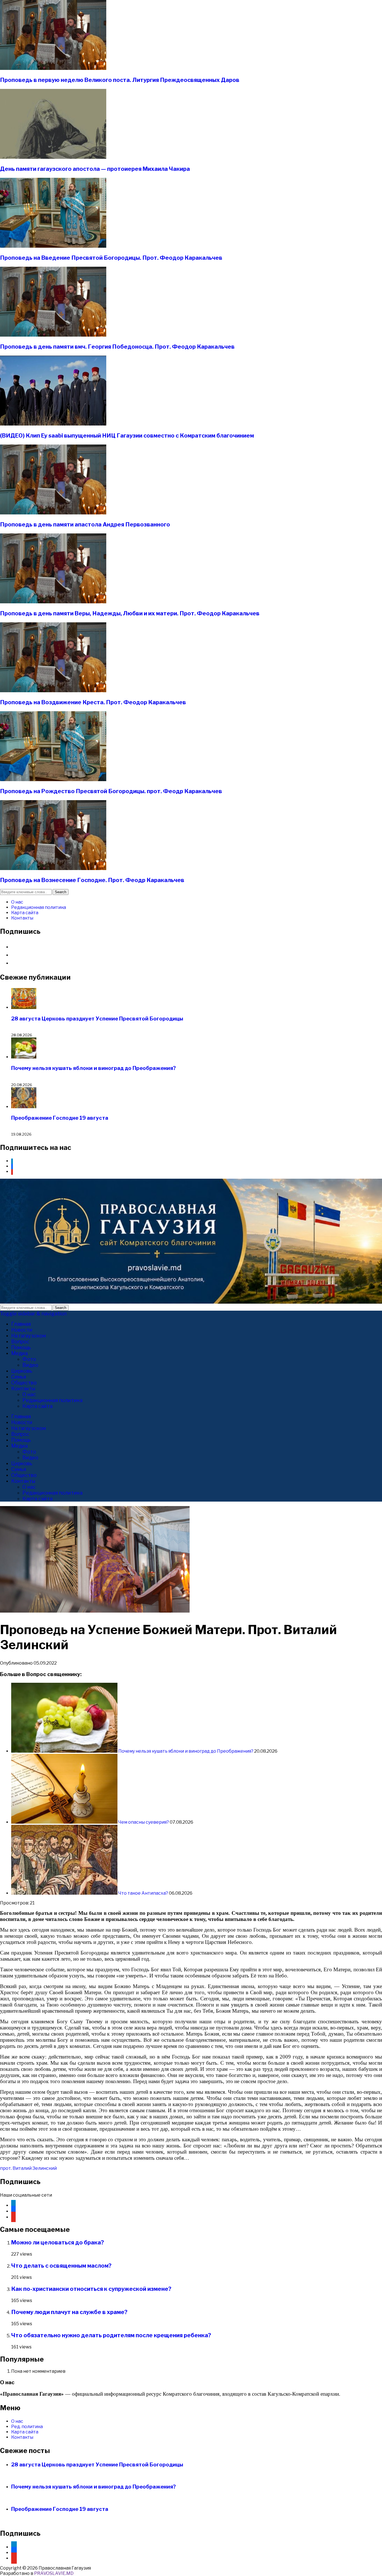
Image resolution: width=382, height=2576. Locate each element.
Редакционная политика (39, 907)
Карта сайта (25, 913)
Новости (22, 1330)
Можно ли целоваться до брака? (58, 2242)
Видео (30, 1365)
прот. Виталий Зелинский (28, 2168)
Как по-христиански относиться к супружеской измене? (91, 2289)
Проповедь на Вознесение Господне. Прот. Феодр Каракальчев (92, 880)
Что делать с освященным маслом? (61, 2266)
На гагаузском (29, 1336)
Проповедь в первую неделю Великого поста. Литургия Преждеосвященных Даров (120, 80)
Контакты (22, 918)
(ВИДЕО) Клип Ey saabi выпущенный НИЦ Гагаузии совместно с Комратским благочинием (127, 436)
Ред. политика (27, 2427)
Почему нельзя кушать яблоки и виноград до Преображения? (94, 1068)
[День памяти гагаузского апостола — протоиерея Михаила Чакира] (53, 157)
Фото (29, 1359)
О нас (17, 902)
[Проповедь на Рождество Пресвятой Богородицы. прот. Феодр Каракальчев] (53, 780)
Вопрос (20, 1342)
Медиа (19, 1353)
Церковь (22, 1371)
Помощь (21, 1347)
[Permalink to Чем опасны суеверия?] (65, 1822)
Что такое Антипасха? (143, 1893)
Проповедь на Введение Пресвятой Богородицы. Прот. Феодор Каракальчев (111, 258)
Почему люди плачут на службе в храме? (69, 2312)
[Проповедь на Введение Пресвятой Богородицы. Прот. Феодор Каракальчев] (53, 246)
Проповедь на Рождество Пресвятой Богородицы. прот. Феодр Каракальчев (111, 791)
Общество (24, 1383)
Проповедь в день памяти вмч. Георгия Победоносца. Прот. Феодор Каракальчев (117, 347)
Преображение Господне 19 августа (60, 1118)
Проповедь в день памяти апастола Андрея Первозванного (85, 524)
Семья (19, 1377)
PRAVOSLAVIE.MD (54, 2573)
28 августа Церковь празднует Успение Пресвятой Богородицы (97, 1019)
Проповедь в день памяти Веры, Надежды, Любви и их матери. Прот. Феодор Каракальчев (130, 613)
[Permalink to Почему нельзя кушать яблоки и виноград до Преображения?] (65, 1751)
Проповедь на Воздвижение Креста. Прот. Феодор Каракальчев (93, 702)
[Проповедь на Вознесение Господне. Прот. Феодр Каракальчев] (53, 868)
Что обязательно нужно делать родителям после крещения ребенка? (111, 2335)
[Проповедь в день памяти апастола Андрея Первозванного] (53, 513)
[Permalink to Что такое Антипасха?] (65, 1893)
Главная (21, 1324)
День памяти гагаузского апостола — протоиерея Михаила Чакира (95, 169)
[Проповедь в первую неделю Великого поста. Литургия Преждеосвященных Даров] (53, 68)
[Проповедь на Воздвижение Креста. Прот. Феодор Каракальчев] (53, 691)
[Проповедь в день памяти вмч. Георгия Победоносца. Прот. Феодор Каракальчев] (53, 335)
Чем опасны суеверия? (144, 1822)
